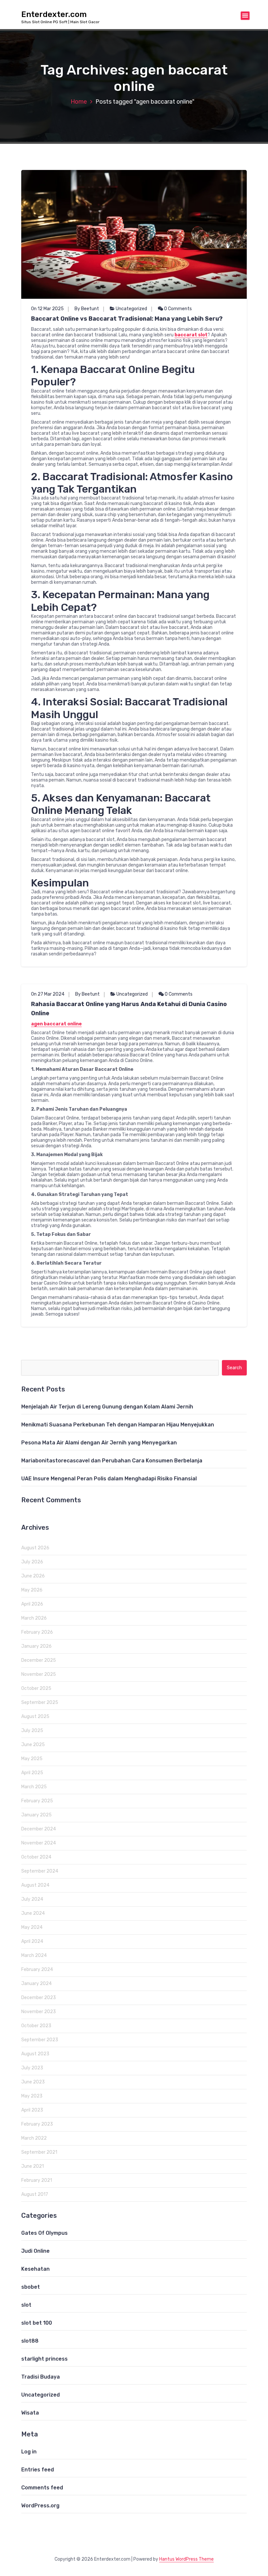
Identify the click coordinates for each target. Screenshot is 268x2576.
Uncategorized (131, 309)
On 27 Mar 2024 (48, 994)
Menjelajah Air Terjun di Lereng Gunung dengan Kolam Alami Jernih (107, 1407)
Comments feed (42, 2488)
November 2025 (39, 1674)
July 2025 (32, 1731)
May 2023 (32, 2096)
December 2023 (39, 1998)
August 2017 (35, 2194)
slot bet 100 (37, 2323)
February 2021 (37, 2180)
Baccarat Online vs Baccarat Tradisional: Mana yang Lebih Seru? (127, 319)
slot (26, 2305)
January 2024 (36, 1984)
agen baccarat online (56, 1024)
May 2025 (32, 1759)
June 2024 (33, 1913)
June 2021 (33, 2166)
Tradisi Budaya (41, 2377)
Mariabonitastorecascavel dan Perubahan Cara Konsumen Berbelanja (112, 1461)
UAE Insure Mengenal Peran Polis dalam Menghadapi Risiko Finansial (109, 1479)
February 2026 (37, 1632)
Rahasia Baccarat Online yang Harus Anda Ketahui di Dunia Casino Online (129, 1009)
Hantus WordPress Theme (186, 2559)
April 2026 (32, 1604)
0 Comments (177, 309)
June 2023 (33, 2082)
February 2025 (37, 1801)
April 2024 (32, 1941)
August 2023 (35, 2054)
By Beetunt (87, 309)
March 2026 (34, 1618)
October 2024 (36, 1857)
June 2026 (33, 1576)
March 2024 (34, 1955)
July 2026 (32, 1562)
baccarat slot (191, 335)
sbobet (31, 2287)
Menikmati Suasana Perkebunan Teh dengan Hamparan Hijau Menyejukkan (118, 1425)
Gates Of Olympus (44, 2233)
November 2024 (39, 1843)
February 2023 (37, 2124)
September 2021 (39, 2152)
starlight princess (44, 2359)
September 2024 (40, 1871)
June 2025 (33, 1745)
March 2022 (34, 2138)
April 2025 (32, 1773)
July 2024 (32, 1899)
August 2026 (35, 1548)
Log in (29, 2452)
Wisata (30, 2413)
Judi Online (35, 2251)
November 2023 (39, 2012)
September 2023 (40, 2040)
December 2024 (39, 1829)
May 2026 (32, 1590)
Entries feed (38, 2470)
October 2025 (36, 1688)
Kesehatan (35, 2269)
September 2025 (40, 1702)
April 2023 (32, 2110)
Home (79, 102)
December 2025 (39, 1660)
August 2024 (35, 1885)
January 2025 (36, 1815)
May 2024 (32, 1927)
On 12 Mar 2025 (47, 309)
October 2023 (36, 2026)
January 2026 (36, 1646)
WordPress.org (40, 2506)
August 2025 (35, 1717)
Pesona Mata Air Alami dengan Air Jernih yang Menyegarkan (99, 1443)
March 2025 (34, 1787)
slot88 (30, 2341)
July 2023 (32, 2068)
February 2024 (37, 1970)
